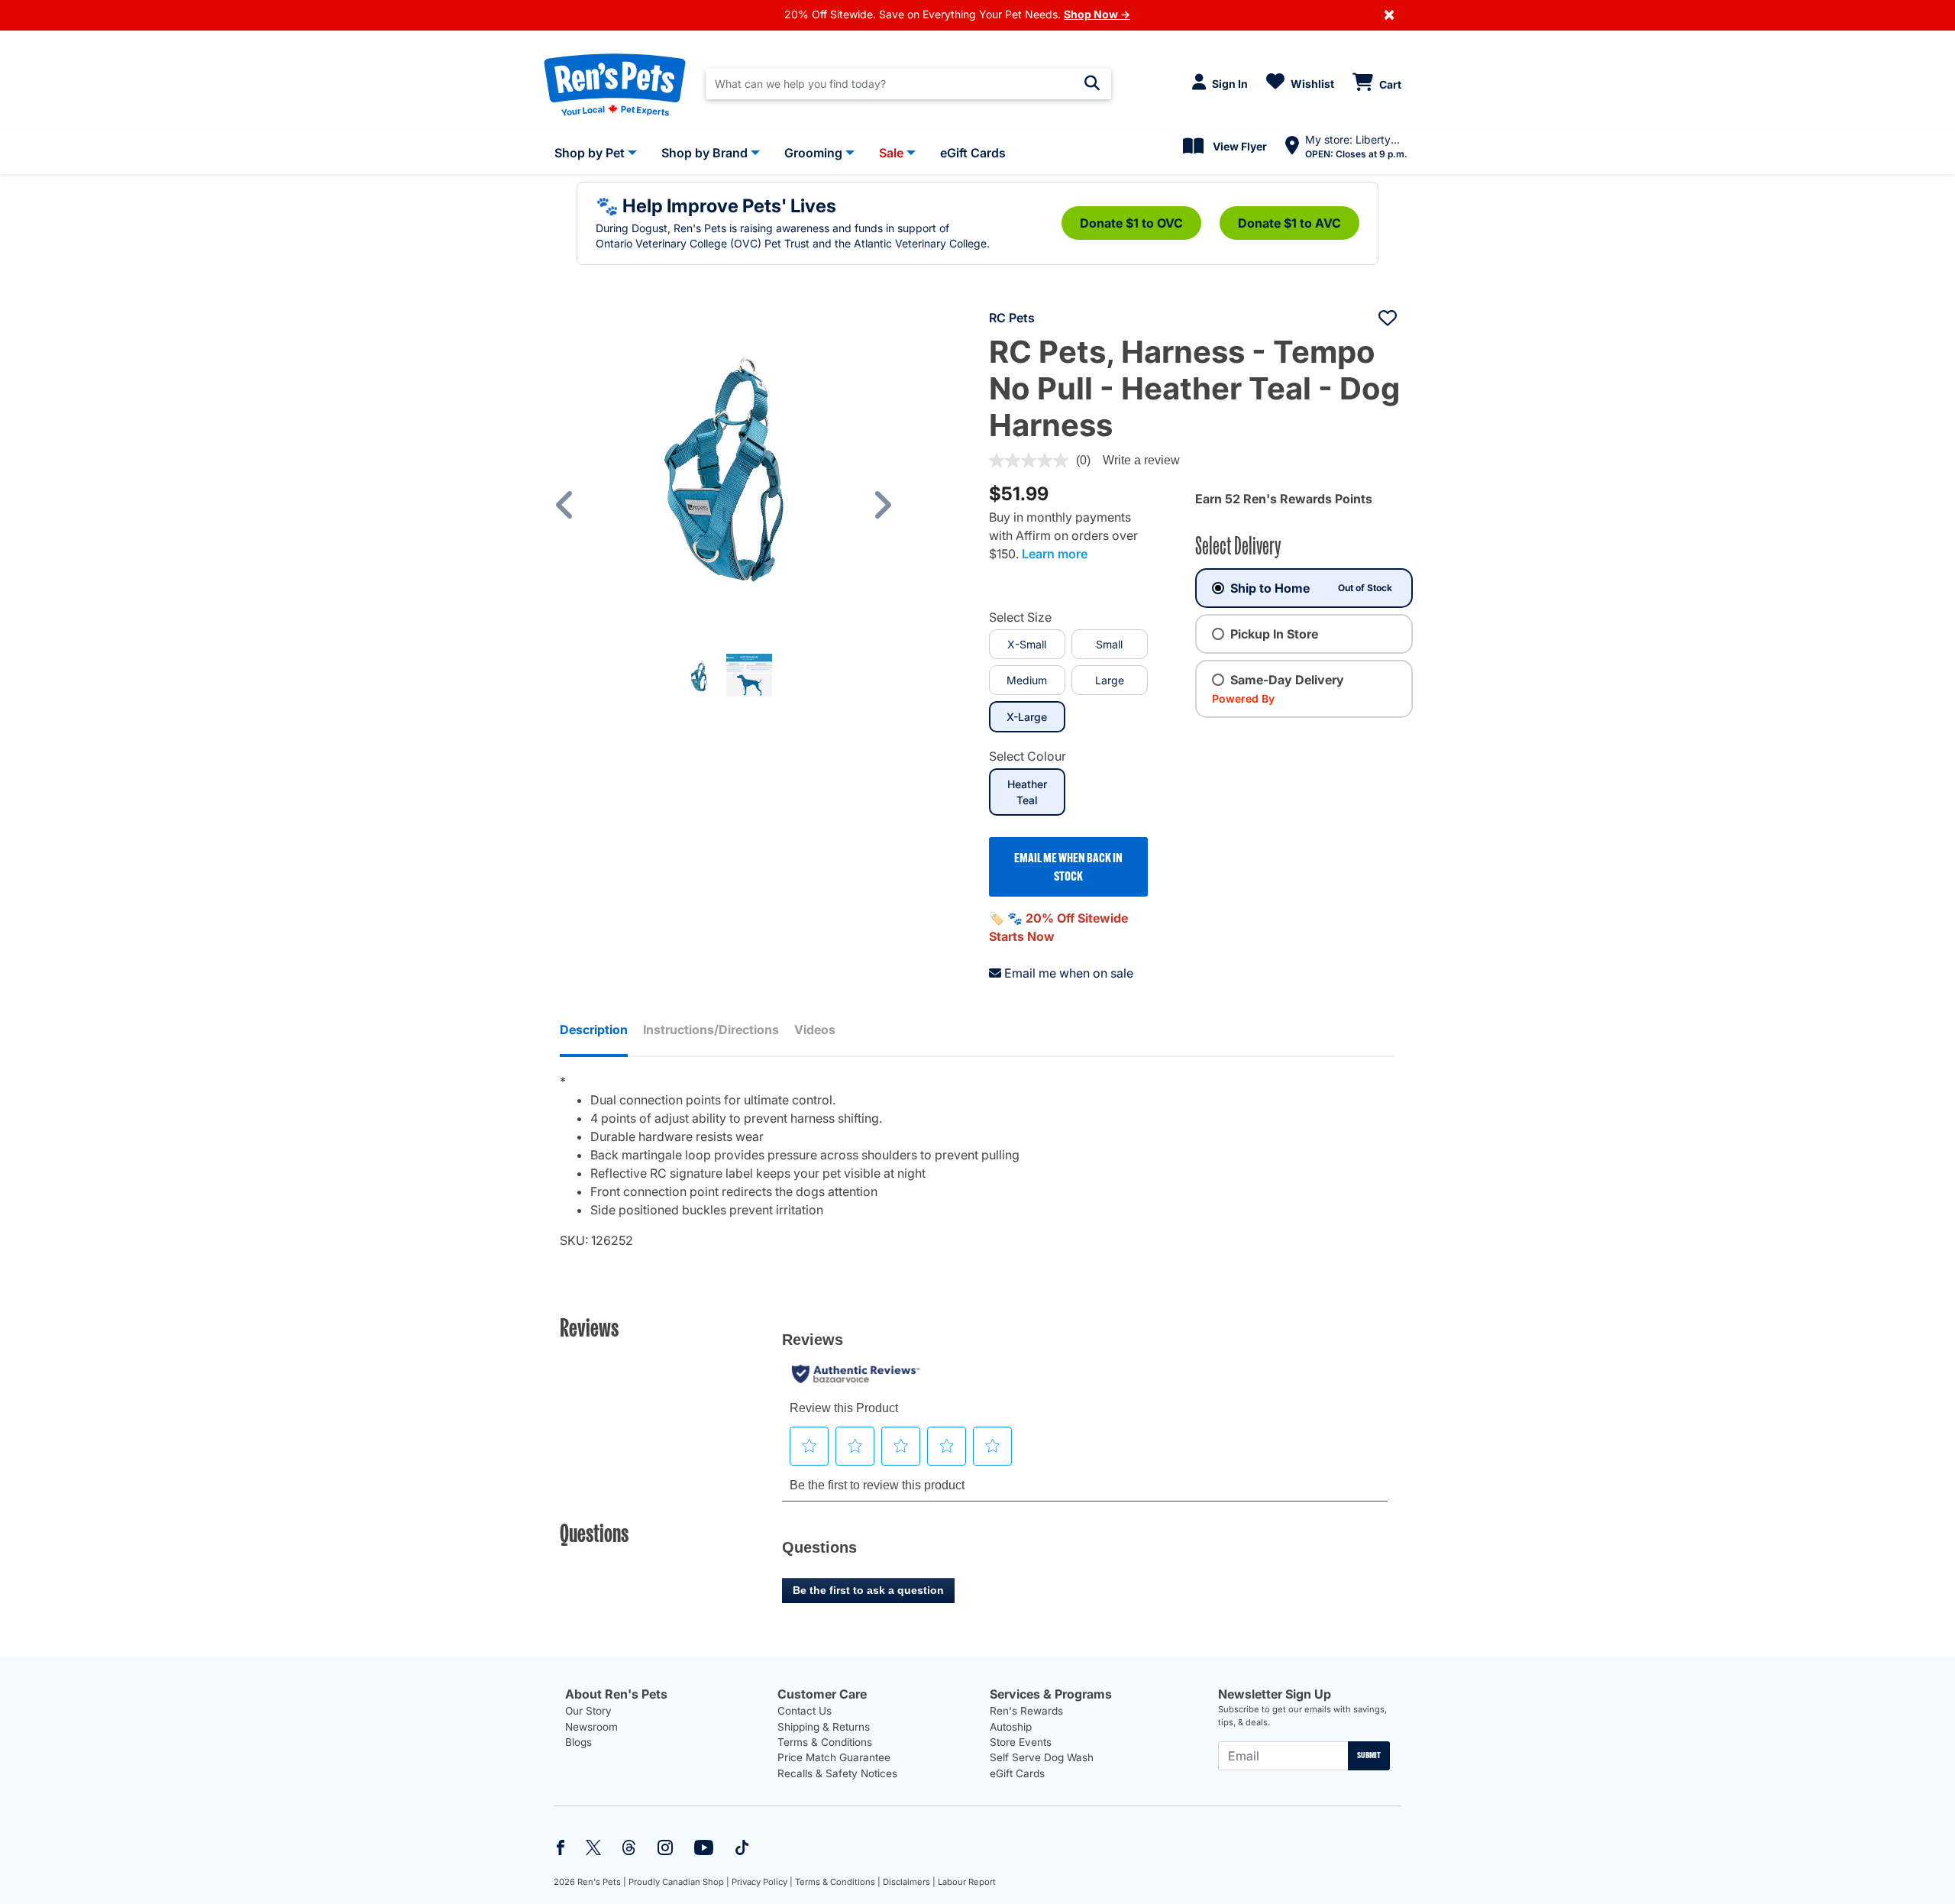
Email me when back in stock (1068, 867)
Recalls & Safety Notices (837, 1773)
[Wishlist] (1388, 318)
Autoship (1011, 1727)
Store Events (1021, 1742)
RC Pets (1012, 318)
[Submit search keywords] (1092, 83)
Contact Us (805, 1711)
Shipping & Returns (824, 1727)
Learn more (1055, 554)
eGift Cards (1017, 1773)
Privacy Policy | (762, 1882)
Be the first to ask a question (868, 1590)
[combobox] (908, 84)
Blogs (578, 1742)
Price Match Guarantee (834, 1757)
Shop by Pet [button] (590, 153)
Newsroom (591, 1727)
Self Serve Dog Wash (1042, 1757)
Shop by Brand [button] (704, 153)
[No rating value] (1032, 461)
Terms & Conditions (825, 1742)
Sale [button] (891, 153)
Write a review (1141, 460)
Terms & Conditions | (838, 1882)
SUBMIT (1369, 1755)
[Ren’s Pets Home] (615, 84)
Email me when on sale (1069, 973)
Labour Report (967, 1882)
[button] (572, 504)
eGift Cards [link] (973, 153)
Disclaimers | (909, 1882)
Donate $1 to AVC (1289, 223)
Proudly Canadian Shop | (679, 1882)
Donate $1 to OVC (1131, 223)
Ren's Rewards (1026, 1711)
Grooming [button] (813, 153)
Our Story (588, 1711)
